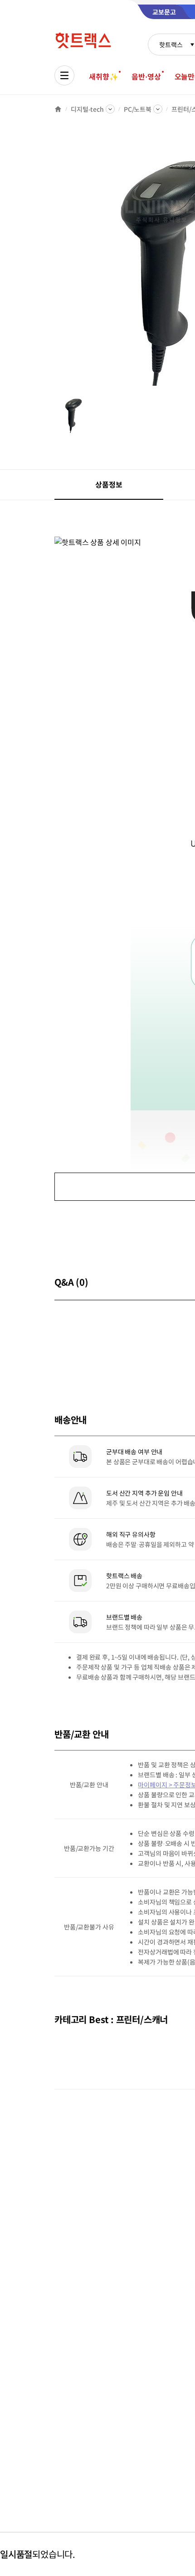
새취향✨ (103, 76)
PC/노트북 (138, 109)
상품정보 (109, 484)
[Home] (58, 109)
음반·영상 (146, 76)
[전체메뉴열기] (64, 75)
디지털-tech (87, 109)
